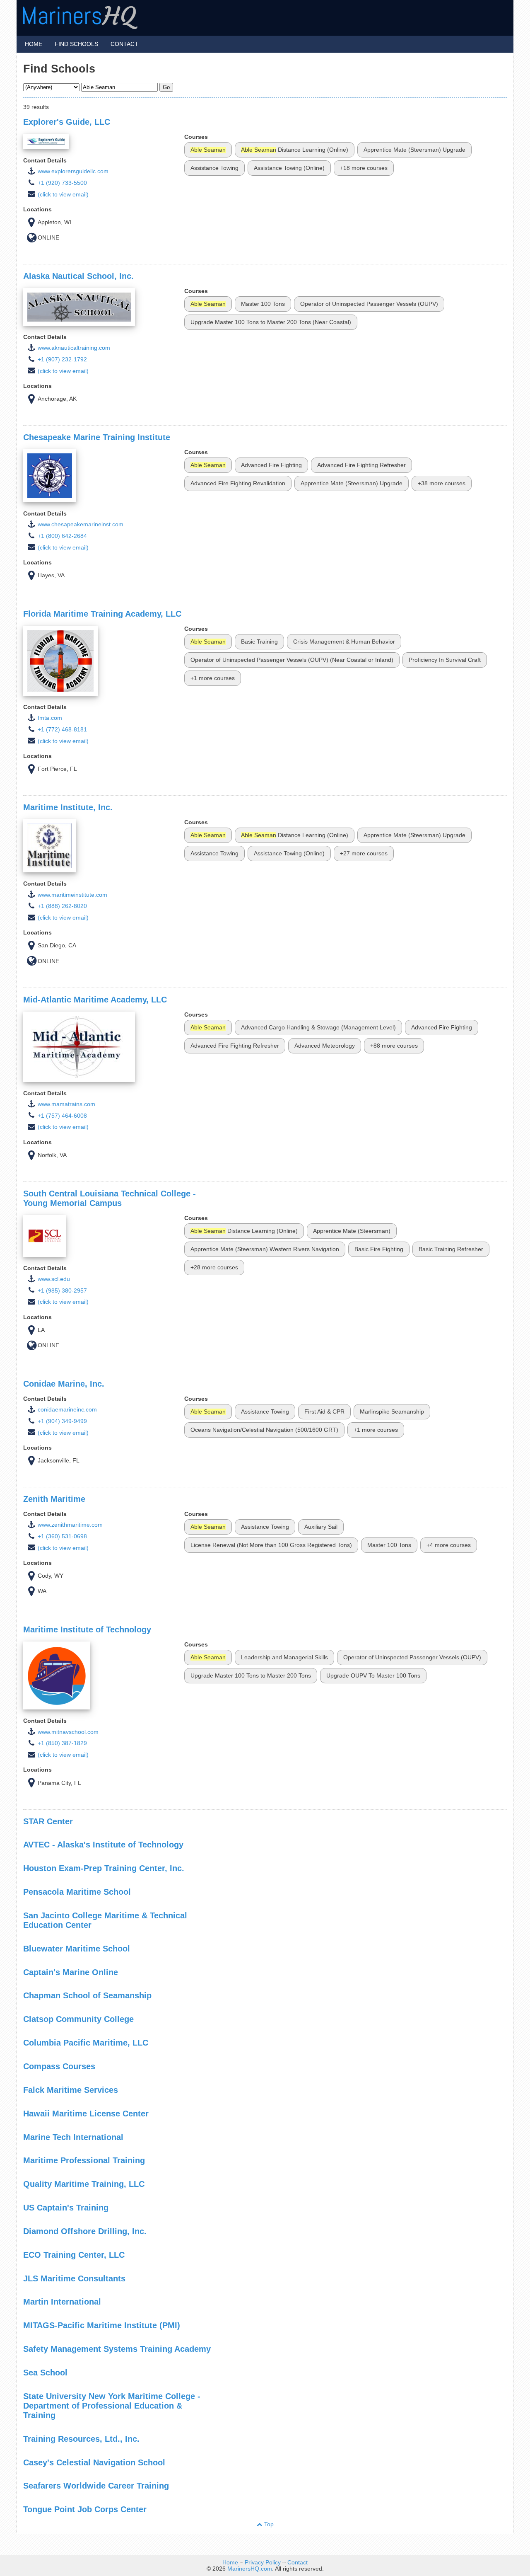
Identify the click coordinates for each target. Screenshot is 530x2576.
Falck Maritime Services (71, 2090)
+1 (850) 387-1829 (62, 1743)
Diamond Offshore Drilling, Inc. (85, 2231)
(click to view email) (63, 195)
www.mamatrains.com (66, 1104)
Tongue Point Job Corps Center (85, 2509)
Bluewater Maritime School (77, 1949)
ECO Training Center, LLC (74, 2255)
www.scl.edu (54, 1279)
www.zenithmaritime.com (70, 1525)
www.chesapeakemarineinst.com (81, 524)
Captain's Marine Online (71, 1972)
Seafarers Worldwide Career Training (96, 2486)
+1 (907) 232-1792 (62, 360)
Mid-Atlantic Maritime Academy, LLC (95, 1000)
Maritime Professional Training (84, 2160)
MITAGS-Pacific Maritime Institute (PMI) (102, 2325)
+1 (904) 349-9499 (62, 1421)
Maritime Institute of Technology (87, 1629)
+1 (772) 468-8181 (62, 730)
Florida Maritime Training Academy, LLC (102, 614)
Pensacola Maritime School (77, 1892)
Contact (124, 44)
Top (268, 2524)
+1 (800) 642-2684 (62, 536)
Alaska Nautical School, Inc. (78, 276)
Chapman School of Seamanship (87, 1995)
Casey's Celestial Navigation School (94, 2462)
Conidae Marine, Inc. (64, 1384)
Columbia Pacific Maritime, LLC (86, 2043)
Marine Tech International (73, 2137)
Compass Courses (59, 2066)
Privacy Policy (263, 2563)
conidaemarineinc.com (67, 1410)
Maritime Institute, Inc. (68, 807)
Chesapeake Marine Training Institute (97, 437)
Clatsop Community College (78, 2019)
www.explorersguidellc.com (73, 171)
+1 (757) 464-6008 (62, 1116)
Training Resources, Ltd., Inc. (81, 2439)
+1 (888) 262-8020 (62, 906)
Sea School (45, 2373)
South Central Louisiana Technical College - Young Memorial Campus (110, 1198)
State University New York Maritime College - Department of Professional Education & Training (112, 2406)
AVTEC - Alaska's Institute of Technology (103, 1845)
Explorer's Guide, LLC (67, 122)
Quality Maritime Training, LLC (84, 2184)
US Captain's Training (66, 2208)
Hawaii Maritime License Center (86, 2114)
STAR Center (48, 1821)
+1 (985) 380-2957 (62, 1291)
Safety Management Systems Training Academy (117, 2349)
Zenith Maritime (54, 1499)
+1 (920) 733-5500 (62, 183)
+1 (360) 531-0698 (62, 1536)
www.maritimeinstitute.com (72, 895)
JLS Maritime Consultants (74, 2278)
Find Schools (76, 44)
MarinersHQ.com (250, 2569)
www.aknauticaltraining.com (74, 348)
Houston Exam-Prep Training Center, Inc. (104, 1868)
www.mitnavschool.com (68, 1732)
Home (34, 44)
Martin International (62, 2302)
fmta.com (50, 718)
